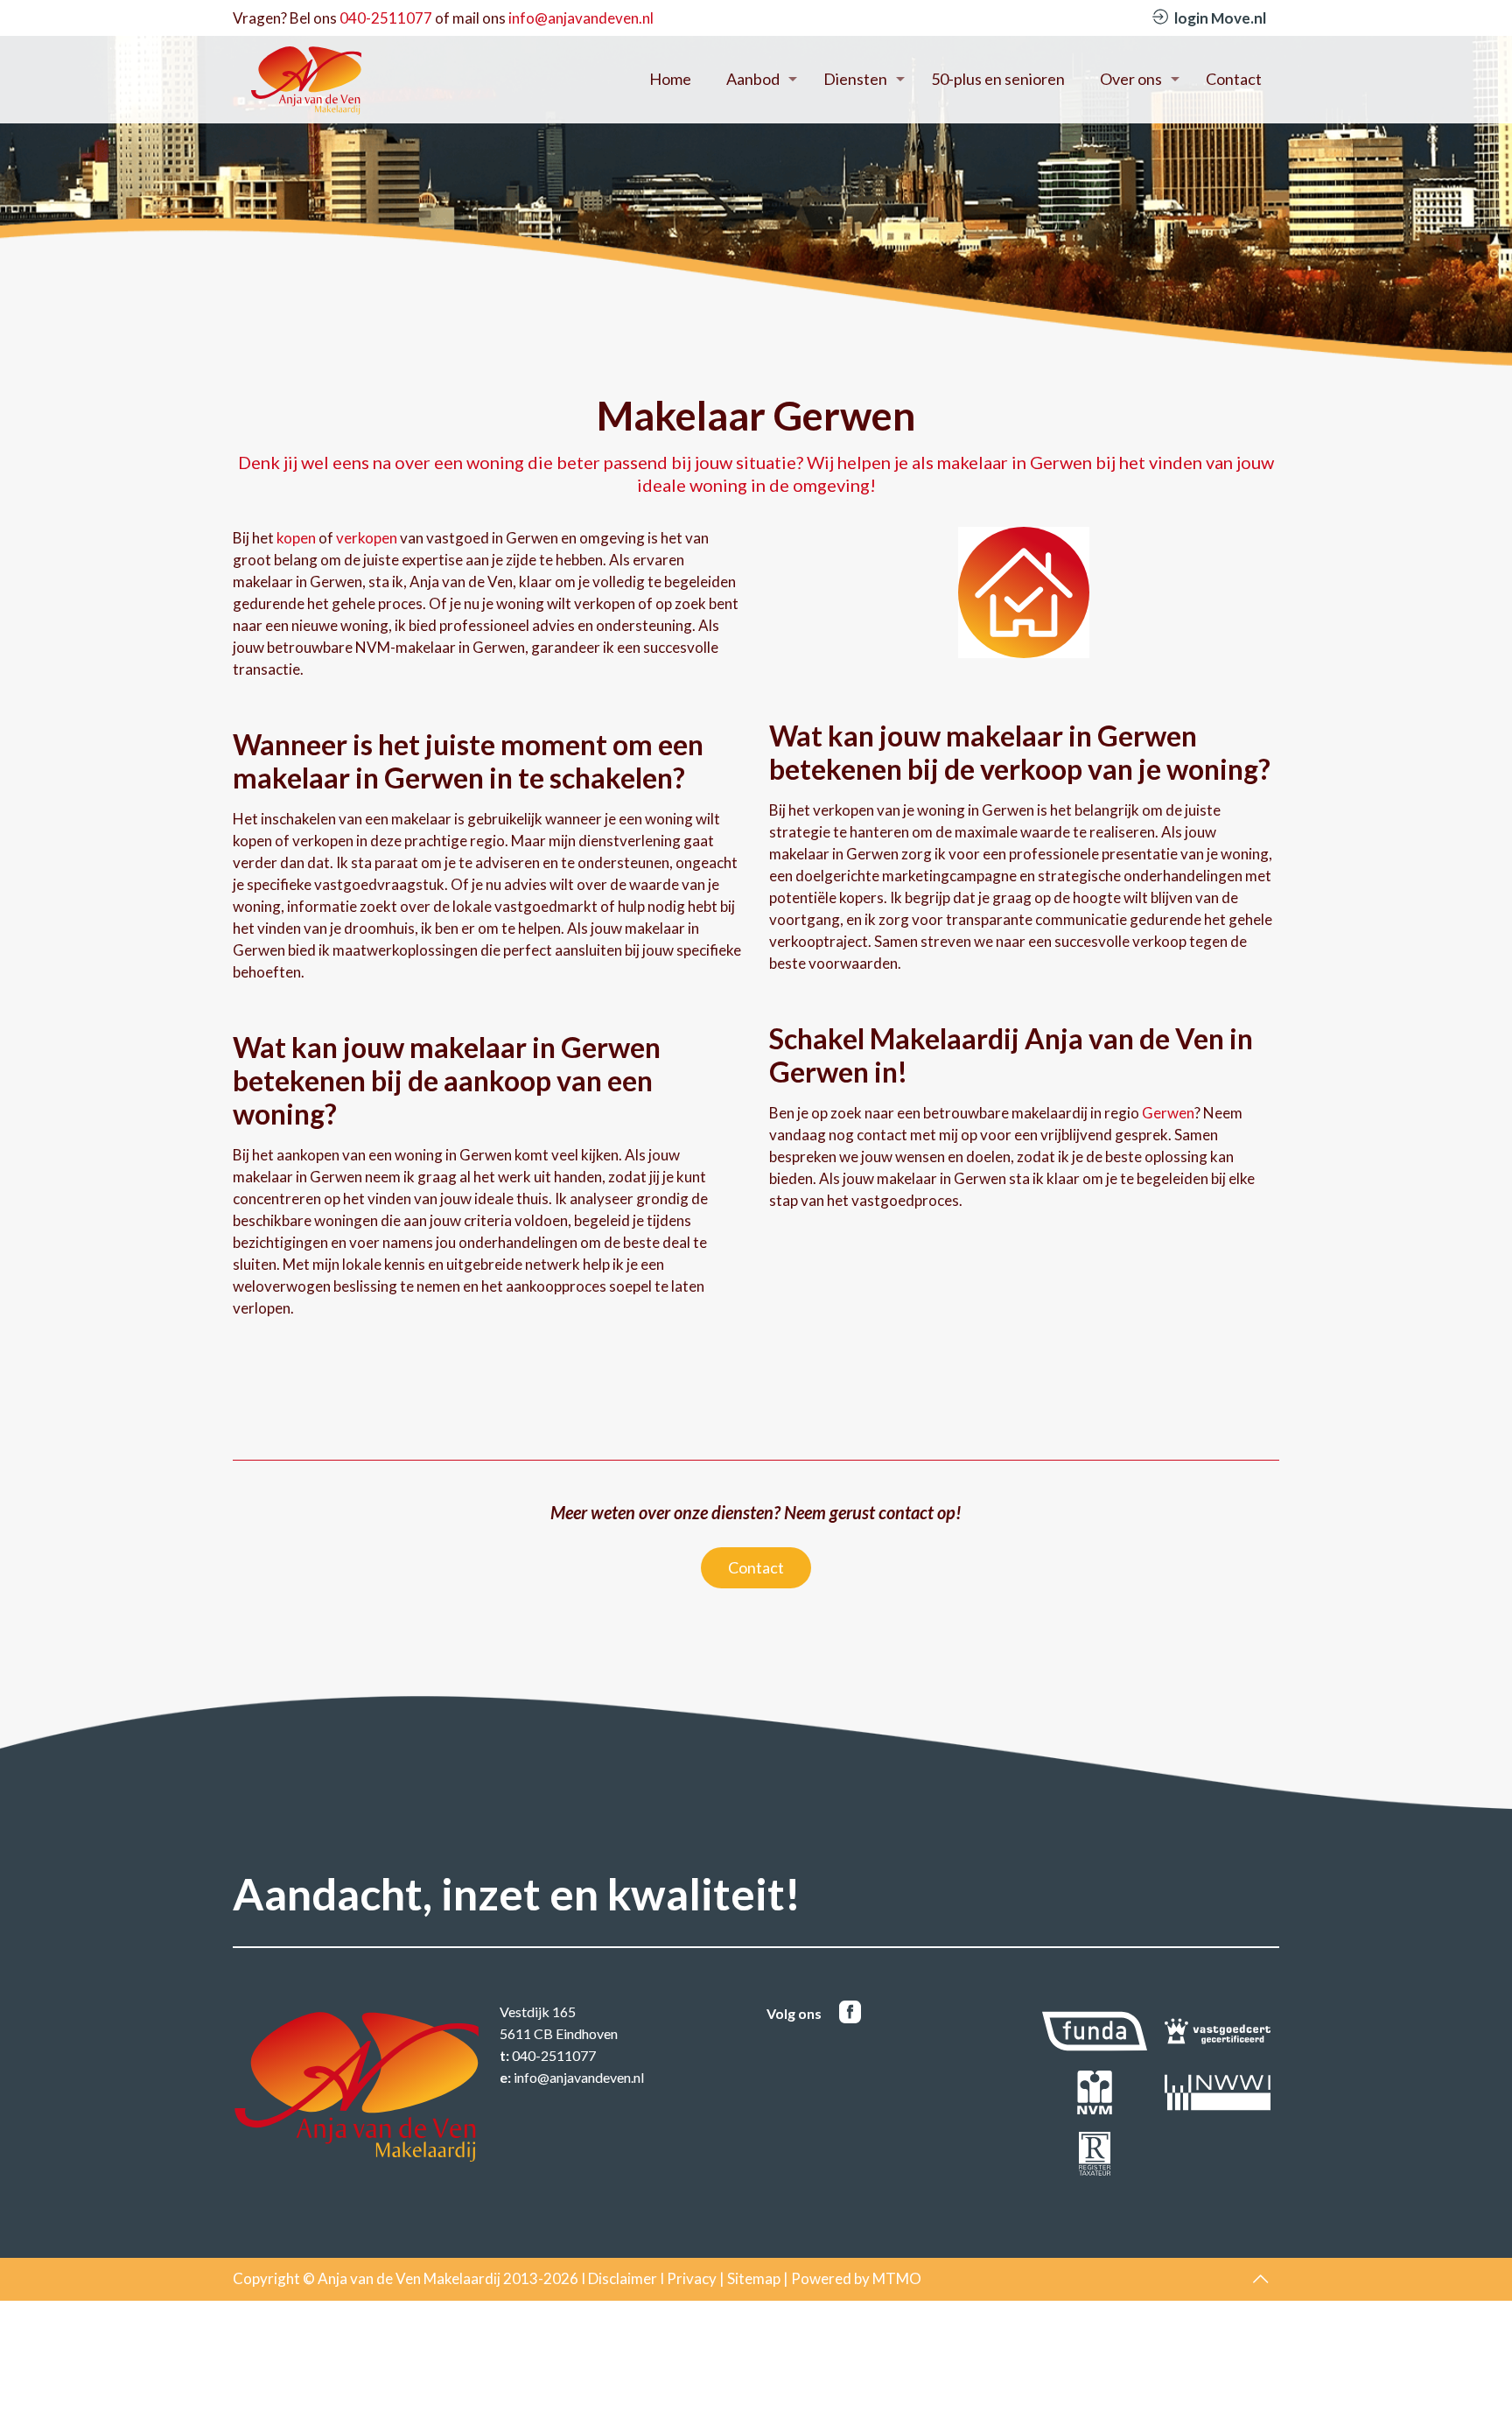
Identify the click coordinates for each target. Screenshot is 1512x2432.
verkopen (367, 538)
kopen (296, 538)
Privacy (692, 2278)
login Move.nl (1220, 18)
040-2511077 (386, 18)
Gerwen (1168, 1113)
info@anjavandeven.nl (581, 18)
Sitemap (754, 2278)
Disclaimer (623, 2278)
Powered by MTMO (856, 2278)
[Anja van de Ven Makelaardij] (306, 79)
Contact (756, 1567)
